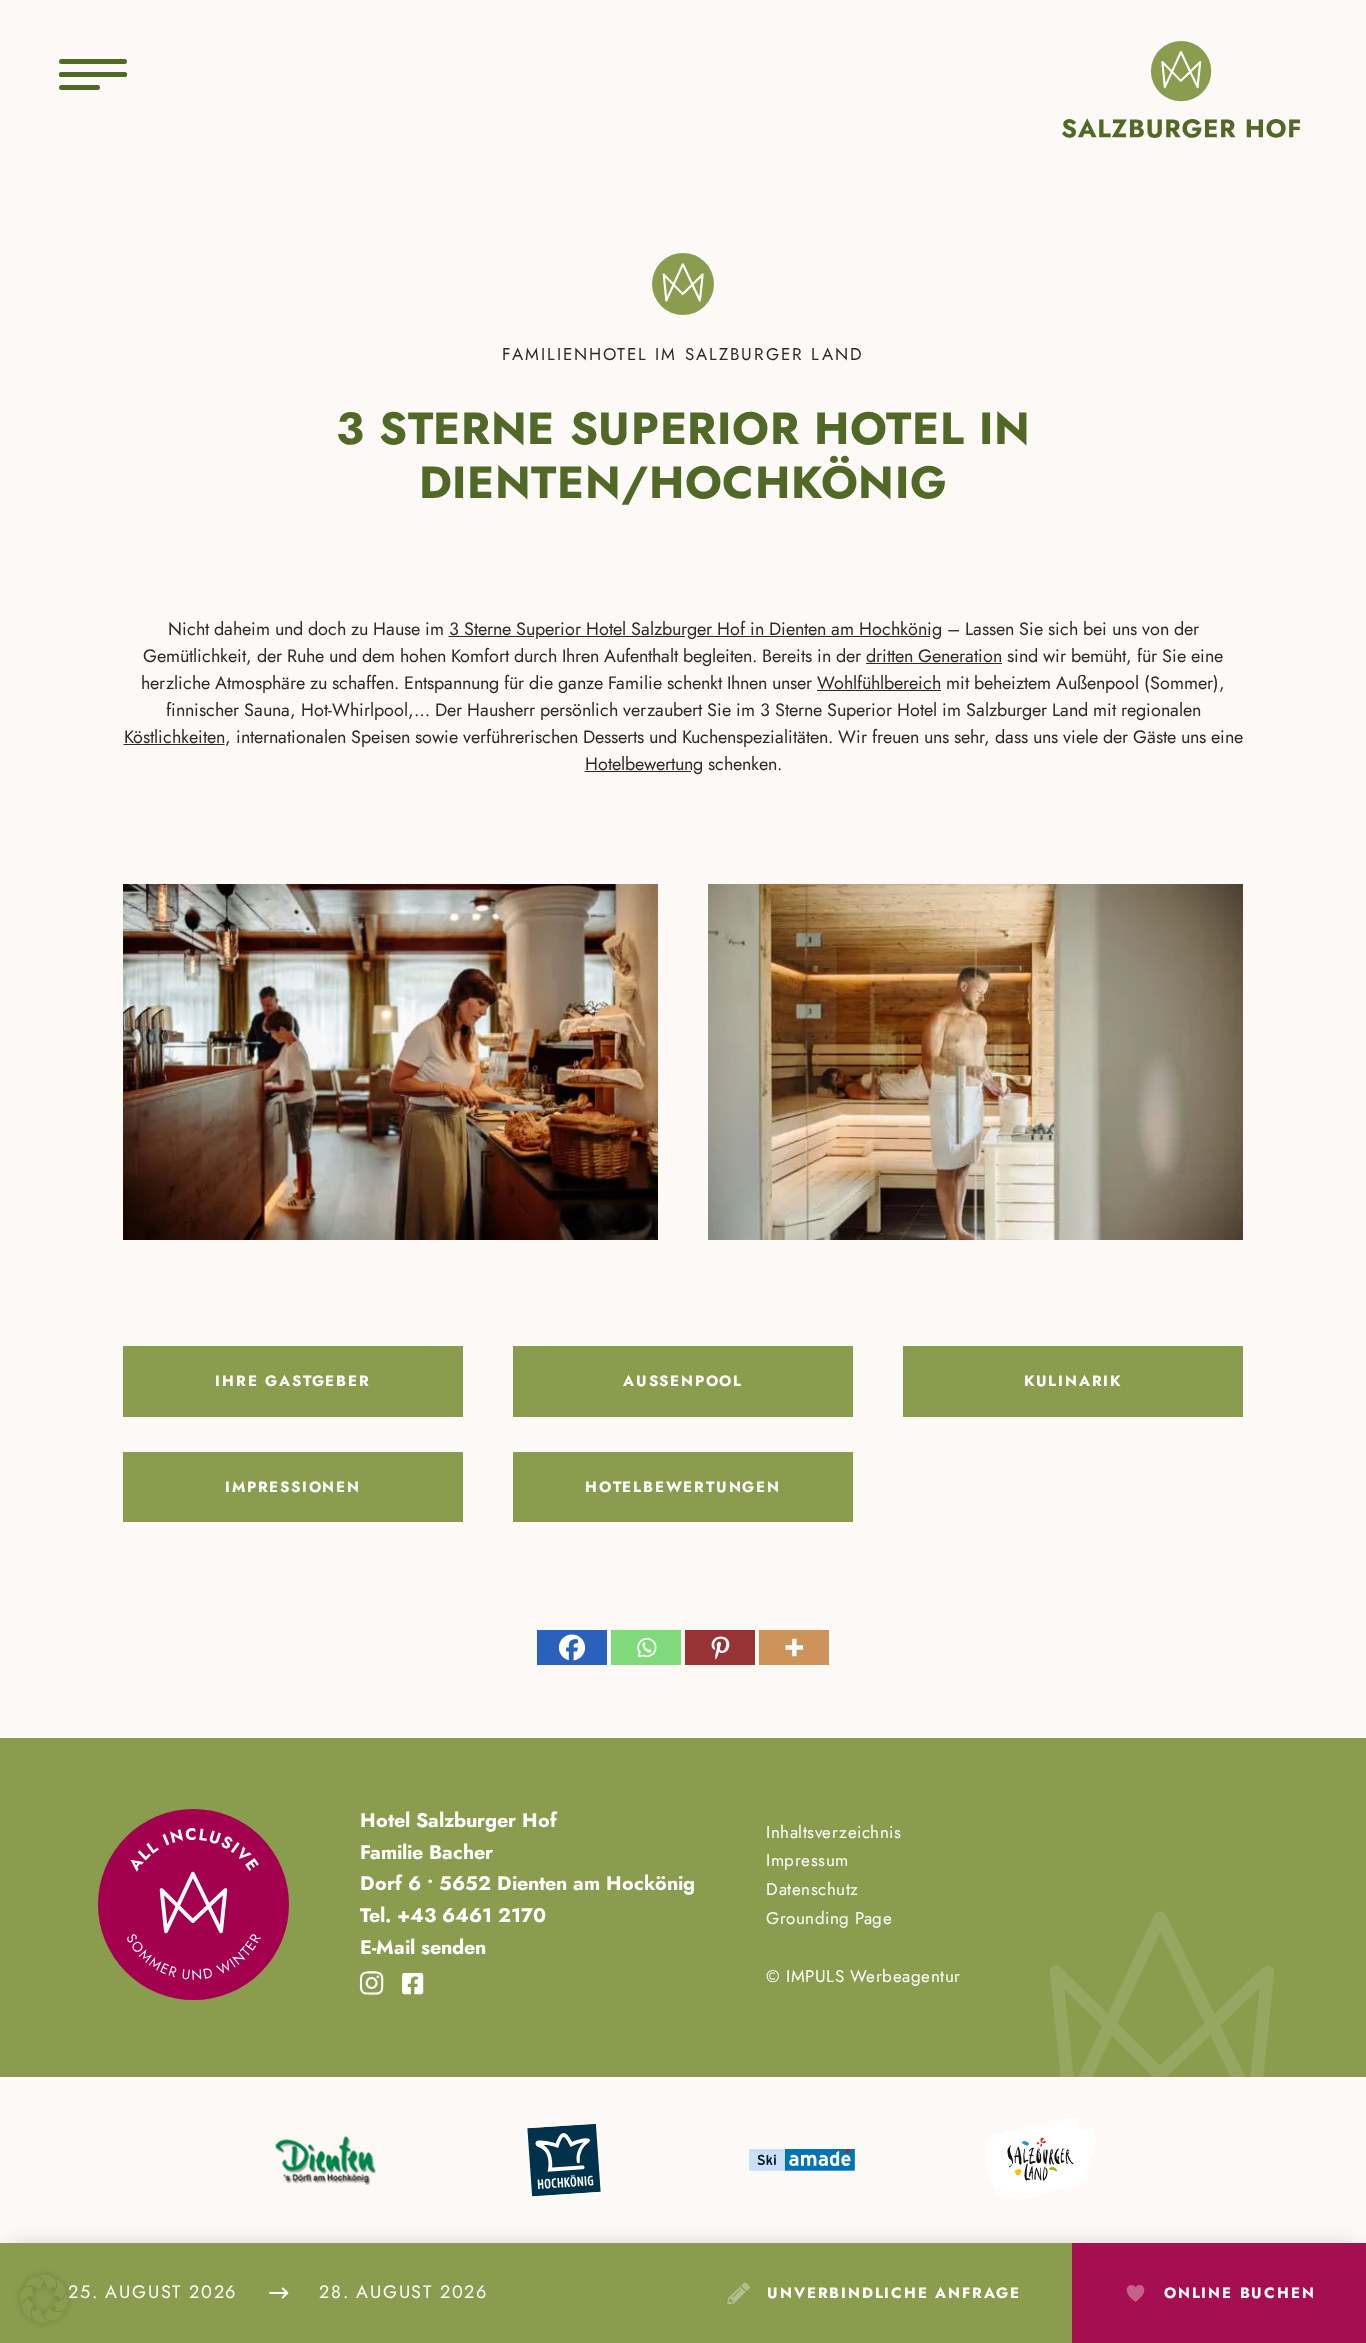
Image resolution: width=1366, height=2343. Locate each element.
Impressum (807, 1860)
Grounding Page (829, 1918)
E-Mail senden (423, 1947)
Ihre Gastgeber (292, 1381)
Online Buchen (1239, 2293)
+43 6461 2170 (468, 1915)
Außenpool (683, 1381)
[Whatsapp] (646, 1647)
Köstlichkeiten (174, 737)
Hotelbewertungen (683, 1487)
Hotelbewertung (644, 764)
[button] (44, 2299)
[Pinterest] (720, 1647)
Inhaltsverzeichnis (833, 1832)
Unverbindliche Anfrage (894, 2293)
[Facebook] (572, 1647)
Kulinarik (1073, 1381)
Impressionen (293, 1487)
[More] (794, 1647)
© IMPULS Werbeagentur (863, 1976)
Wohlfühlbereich (879, 683)
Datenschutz (812, 1889)
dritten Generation (934, 656)
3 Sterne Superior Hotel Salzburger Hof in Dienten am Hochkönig (695, 629)
